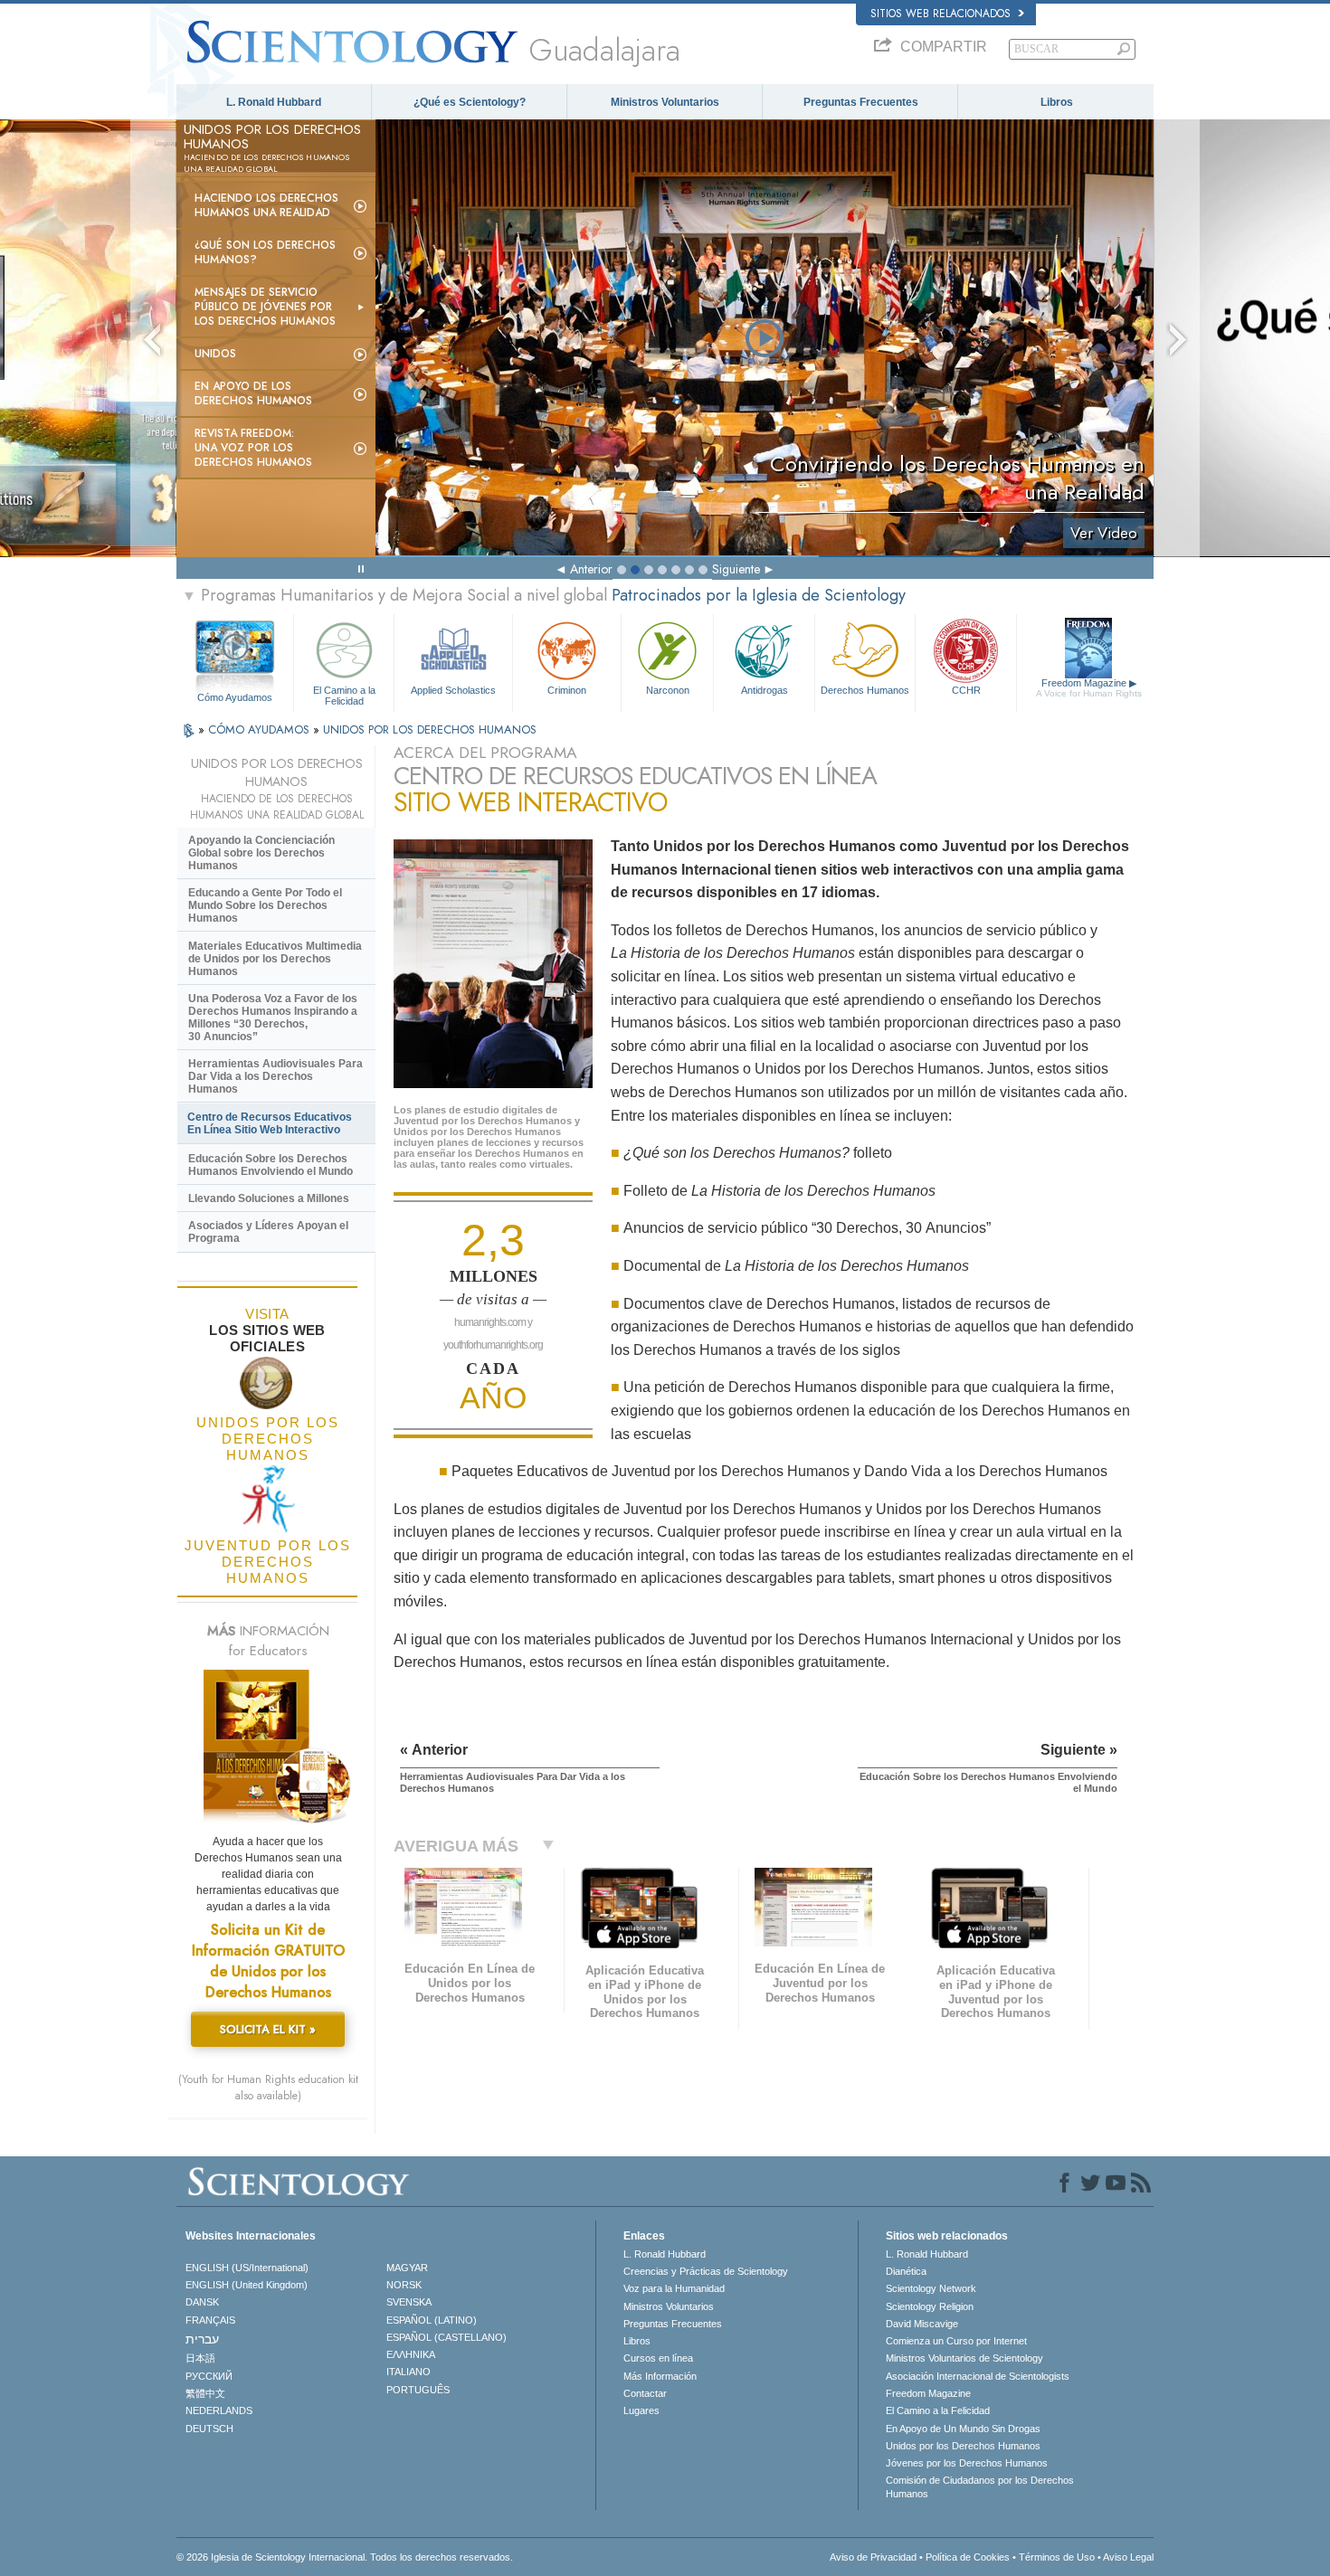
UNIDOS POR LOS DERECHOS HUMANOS (430, 729)
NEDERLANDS (219, 2410)
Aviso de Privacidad (873, 2557)
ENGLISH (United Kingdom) (247, 2285)
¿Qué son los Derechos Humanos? (265, 252)
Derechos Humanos (865, 690)
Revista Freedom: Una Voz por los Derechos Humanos (253, 448)
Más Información (660, 2376)
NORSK (404, 2285)
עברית (202, 2339)
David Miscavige (922, 2324)
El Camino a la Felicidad (344, 695)
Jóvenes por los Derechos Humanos (967, 2463)
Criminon (567, 690)
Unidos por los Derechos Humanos (963, 2446)
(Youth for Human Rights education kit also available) (268, 2088)
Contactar (645, 2393)
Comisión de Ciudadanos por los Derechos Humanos (980, 2486)
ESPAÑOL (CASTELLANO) (446, 2337)
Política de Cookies (968, 2557)
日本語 (200, 2358)
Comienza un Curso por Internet (956, 2341)
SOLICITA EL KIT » (268, 2029)
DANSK (202, 2302)
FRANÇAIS (210, 2320)
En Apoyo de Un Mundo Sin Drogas (963, 2429)
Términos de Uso (1057, 2557)
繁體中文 (205, 2393)
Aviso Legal (1128, 2557)
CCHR (966, 690)
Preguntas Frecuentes (861, 102)
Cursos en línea (658, 2358)
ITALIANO (408, 2372)
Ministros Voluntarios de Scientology (964, 2358)
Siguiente (736, 569)
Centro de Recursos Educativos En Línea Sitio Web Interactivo (270, 1123)
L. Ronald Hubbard (274, 102)
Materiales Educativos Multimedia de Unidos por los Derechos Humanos (275, 959)
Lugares (641, 2410)
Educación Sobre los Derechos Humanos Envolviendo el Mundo (271, 1165)
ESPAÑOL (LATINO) (432, 2320)
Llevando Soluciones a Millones (269, 1198)
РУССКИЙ (209, 2376)
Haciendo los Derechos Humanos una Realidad (266, 205)
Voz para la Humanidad (674, 2288)
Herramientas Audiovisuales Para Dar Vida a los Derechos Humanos (275, 1076)
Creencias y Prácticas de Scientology (706, 2271)
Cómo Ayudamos (235, 697)
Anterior (591, 569)
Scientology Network (931, 2288)
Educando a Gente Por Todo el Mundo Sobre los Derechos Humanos (265, 905)
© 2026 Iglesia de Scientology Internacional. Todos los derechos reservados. (345, 2557)
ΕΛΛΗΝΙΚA (411, 2354)
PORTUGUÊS (418, 2390)
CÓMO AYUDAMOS (261, 729)
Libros (1057, 102)
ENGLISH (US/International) (247, 2268)
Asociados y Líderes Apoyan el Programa (268, 1232)
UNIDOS (215, 354)
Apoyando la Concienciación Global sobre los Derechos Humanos (261, 853)
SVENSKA (409, 2302)
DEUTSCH (209, 2429)
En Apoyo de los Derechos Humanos (253, 393)
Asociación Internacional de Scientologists (978, 2376)
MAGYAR (407, 2268)
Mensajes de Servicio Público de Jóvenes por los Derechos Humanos (265, 307)
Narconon (668, 690)
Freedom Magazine (1089, 688)
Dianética (906, 2271)
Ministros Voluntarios (665, 102)
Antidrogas (765, 690)
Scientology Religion (930, 2306)
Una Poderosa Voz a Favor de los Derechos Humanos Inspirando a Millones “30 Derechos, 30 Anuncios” (273, 1018)
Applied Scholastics (453, 690)
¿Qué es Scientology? (470, 102)
